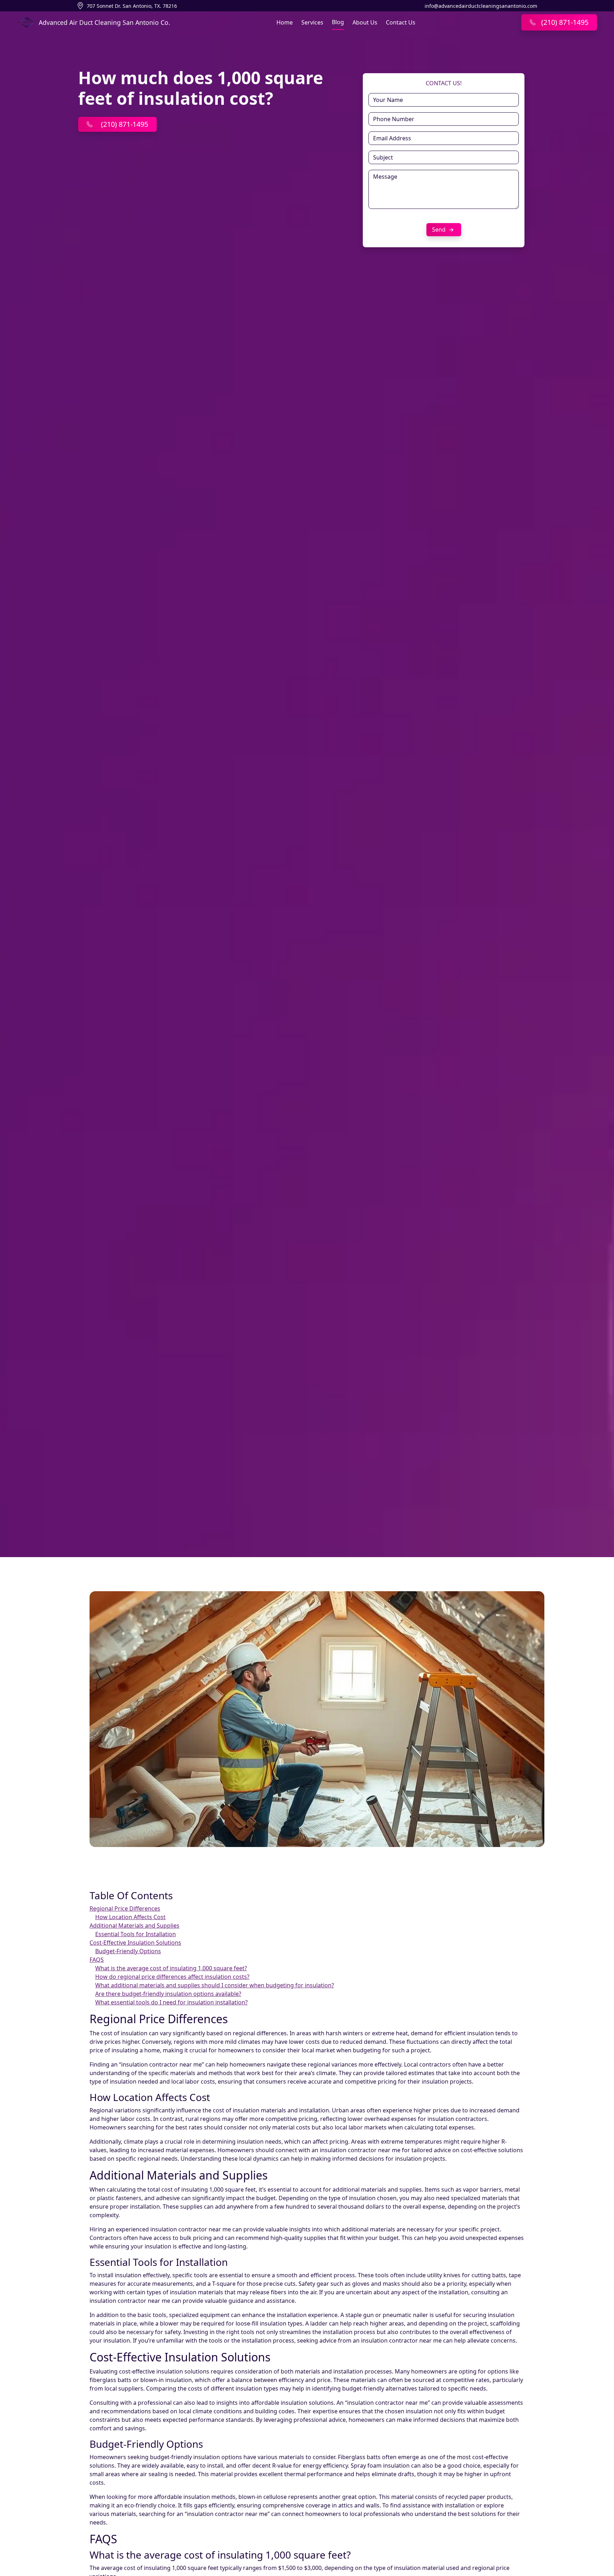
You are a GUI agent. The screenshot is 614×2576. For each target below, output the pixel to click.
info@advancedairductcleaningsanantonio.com (481, 6)
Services (312, 22)
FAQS (97, 1960)
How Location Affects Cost (130, 1917)
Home (285, 22)
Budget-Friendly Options (128, 1951)
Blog (338, 22)
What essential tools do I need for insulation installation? (171, 2002)
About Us (365, 22)
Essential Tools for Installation (136, 1934)
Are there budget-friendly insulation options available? (168, 1994)
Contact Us (401, 22)
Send (440, 229)
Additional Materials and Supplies (134, 1926)
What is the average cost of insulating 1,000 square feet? (171, 1968)
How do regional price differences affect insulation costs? (172, 1977)
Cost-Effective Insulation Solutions (135, 1943)
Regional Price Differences (125, 1908)
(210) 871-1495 (125, 124)
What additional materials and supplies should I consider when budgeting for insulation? (215, 1985)
